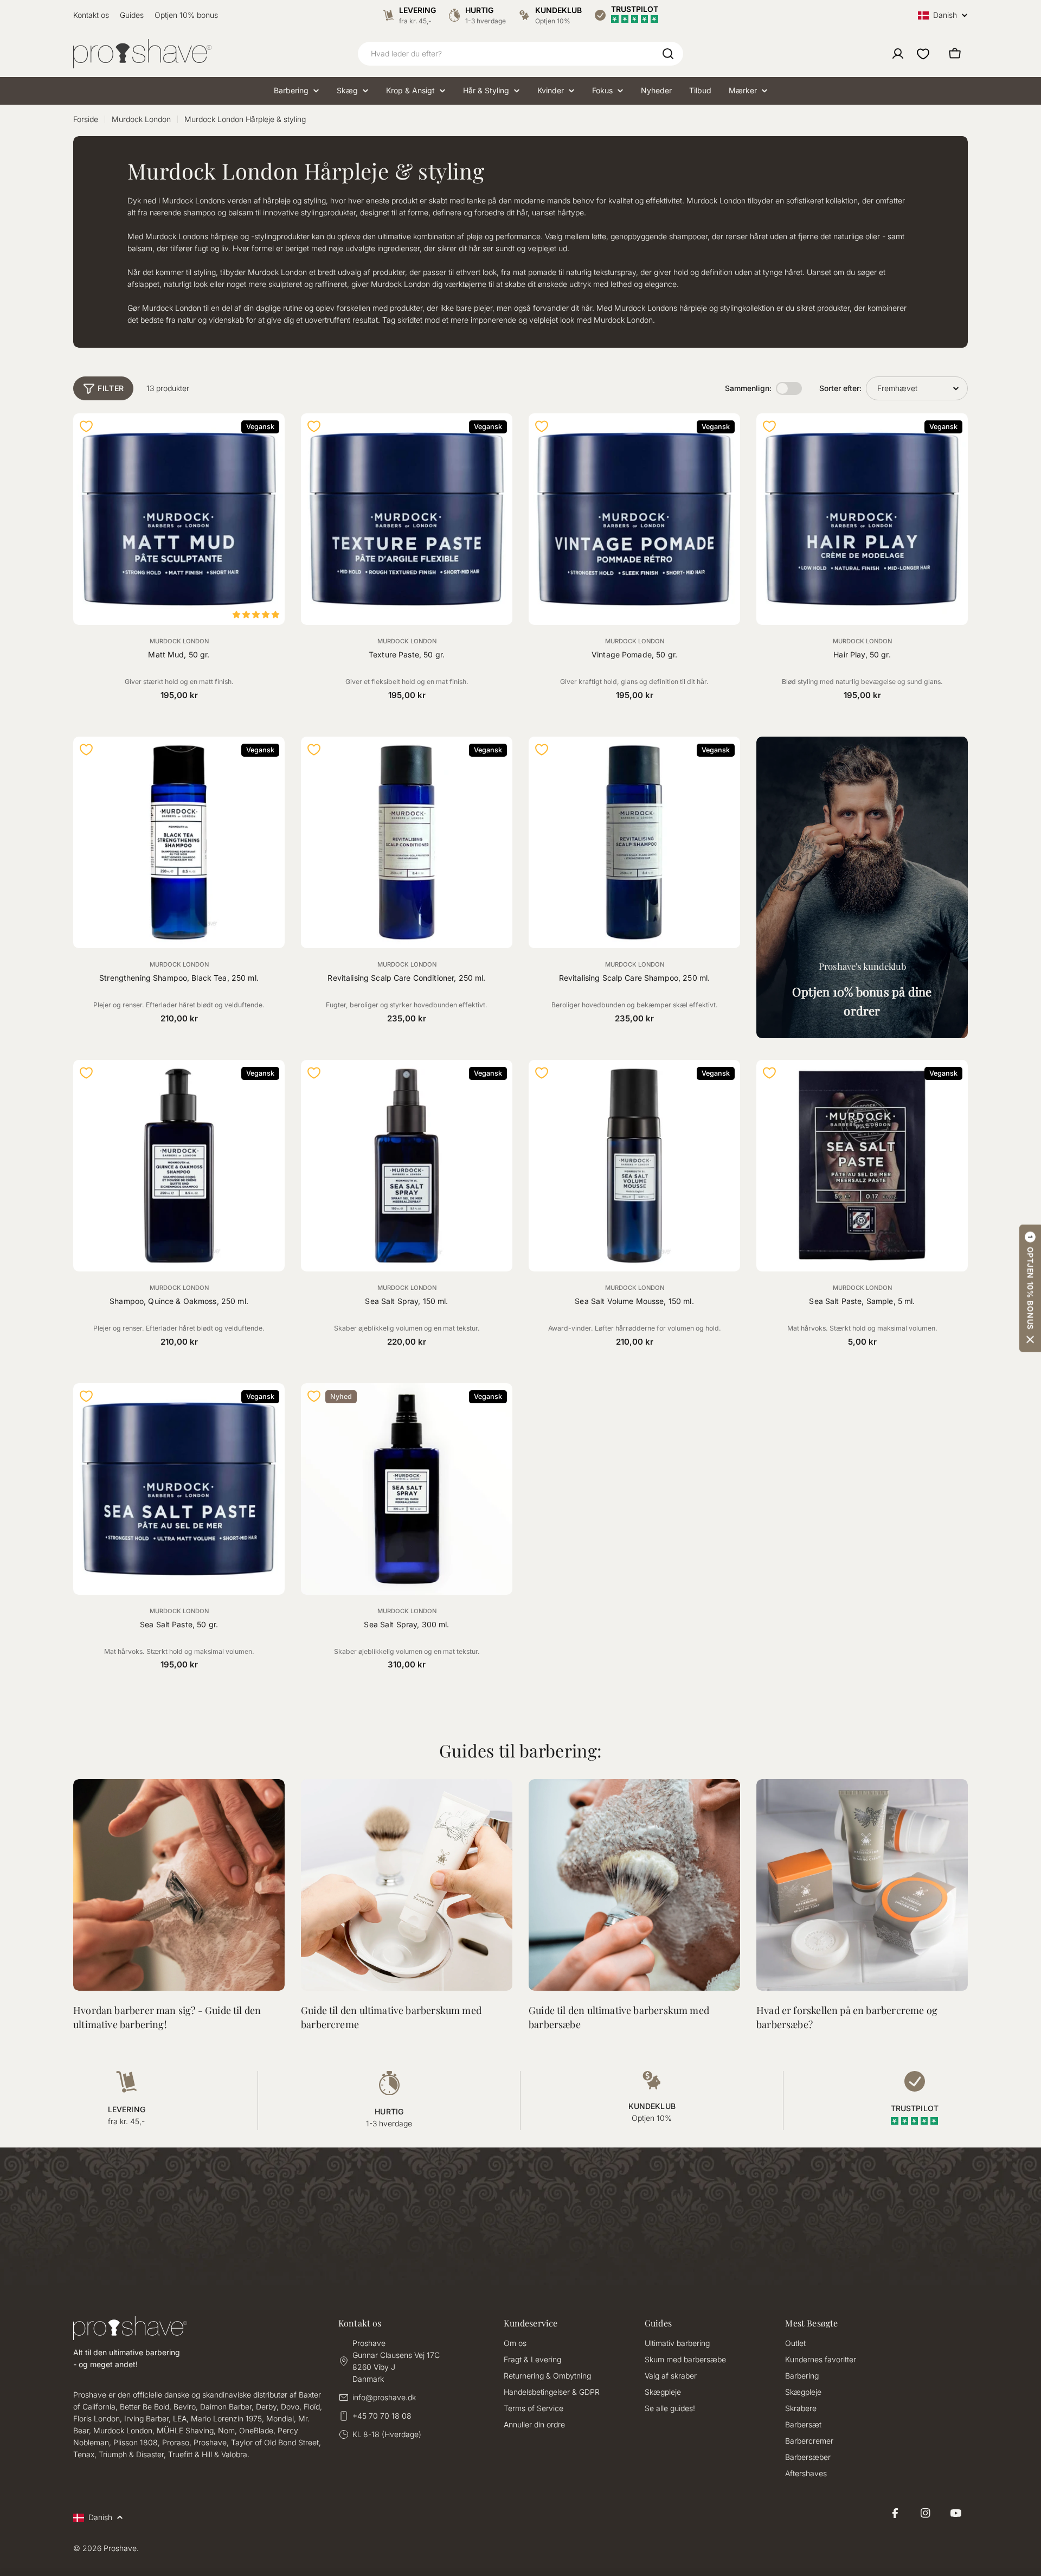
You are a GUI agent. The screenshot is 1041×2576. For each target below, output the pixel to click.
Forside (86, 119)
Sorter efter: (840, 388)
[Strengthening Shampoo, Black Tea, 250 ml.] (179, 842)
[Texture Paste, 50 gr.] (407, 519)
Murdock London (141, 119)
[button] (1030, 1288)
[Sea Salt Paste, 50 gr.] (179, 1489)
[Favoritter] (923, 54)
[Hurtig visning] (270, 436)
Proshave (120, 2548)
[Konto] (898, 54)
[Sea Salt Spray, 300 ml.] (407, 1489)
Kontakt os (91, 15)
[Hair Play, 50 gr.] (862, 519)
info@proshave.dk (384, 2397)
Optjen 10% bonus (186, 15)
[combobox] (520, 54)
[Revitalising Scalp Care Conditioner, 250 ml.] (407, 842)
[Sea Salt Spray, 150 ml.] (407, 1166)
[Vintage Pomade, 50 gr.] (634, 519)
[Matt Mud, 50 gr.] (179, 519)
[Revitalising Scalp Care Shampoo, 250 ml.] (634, 842)
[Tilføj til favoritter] (86, 426)
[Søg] (668, 54)
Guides (132, 15)
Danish (945, 15)
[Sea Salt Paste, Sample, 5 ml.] (862, 1166)
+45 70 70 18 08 (382, 2416)
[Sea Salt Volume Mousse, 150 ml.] (634, 1166)
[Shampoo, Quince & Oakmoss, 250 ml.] (179, 1166)
